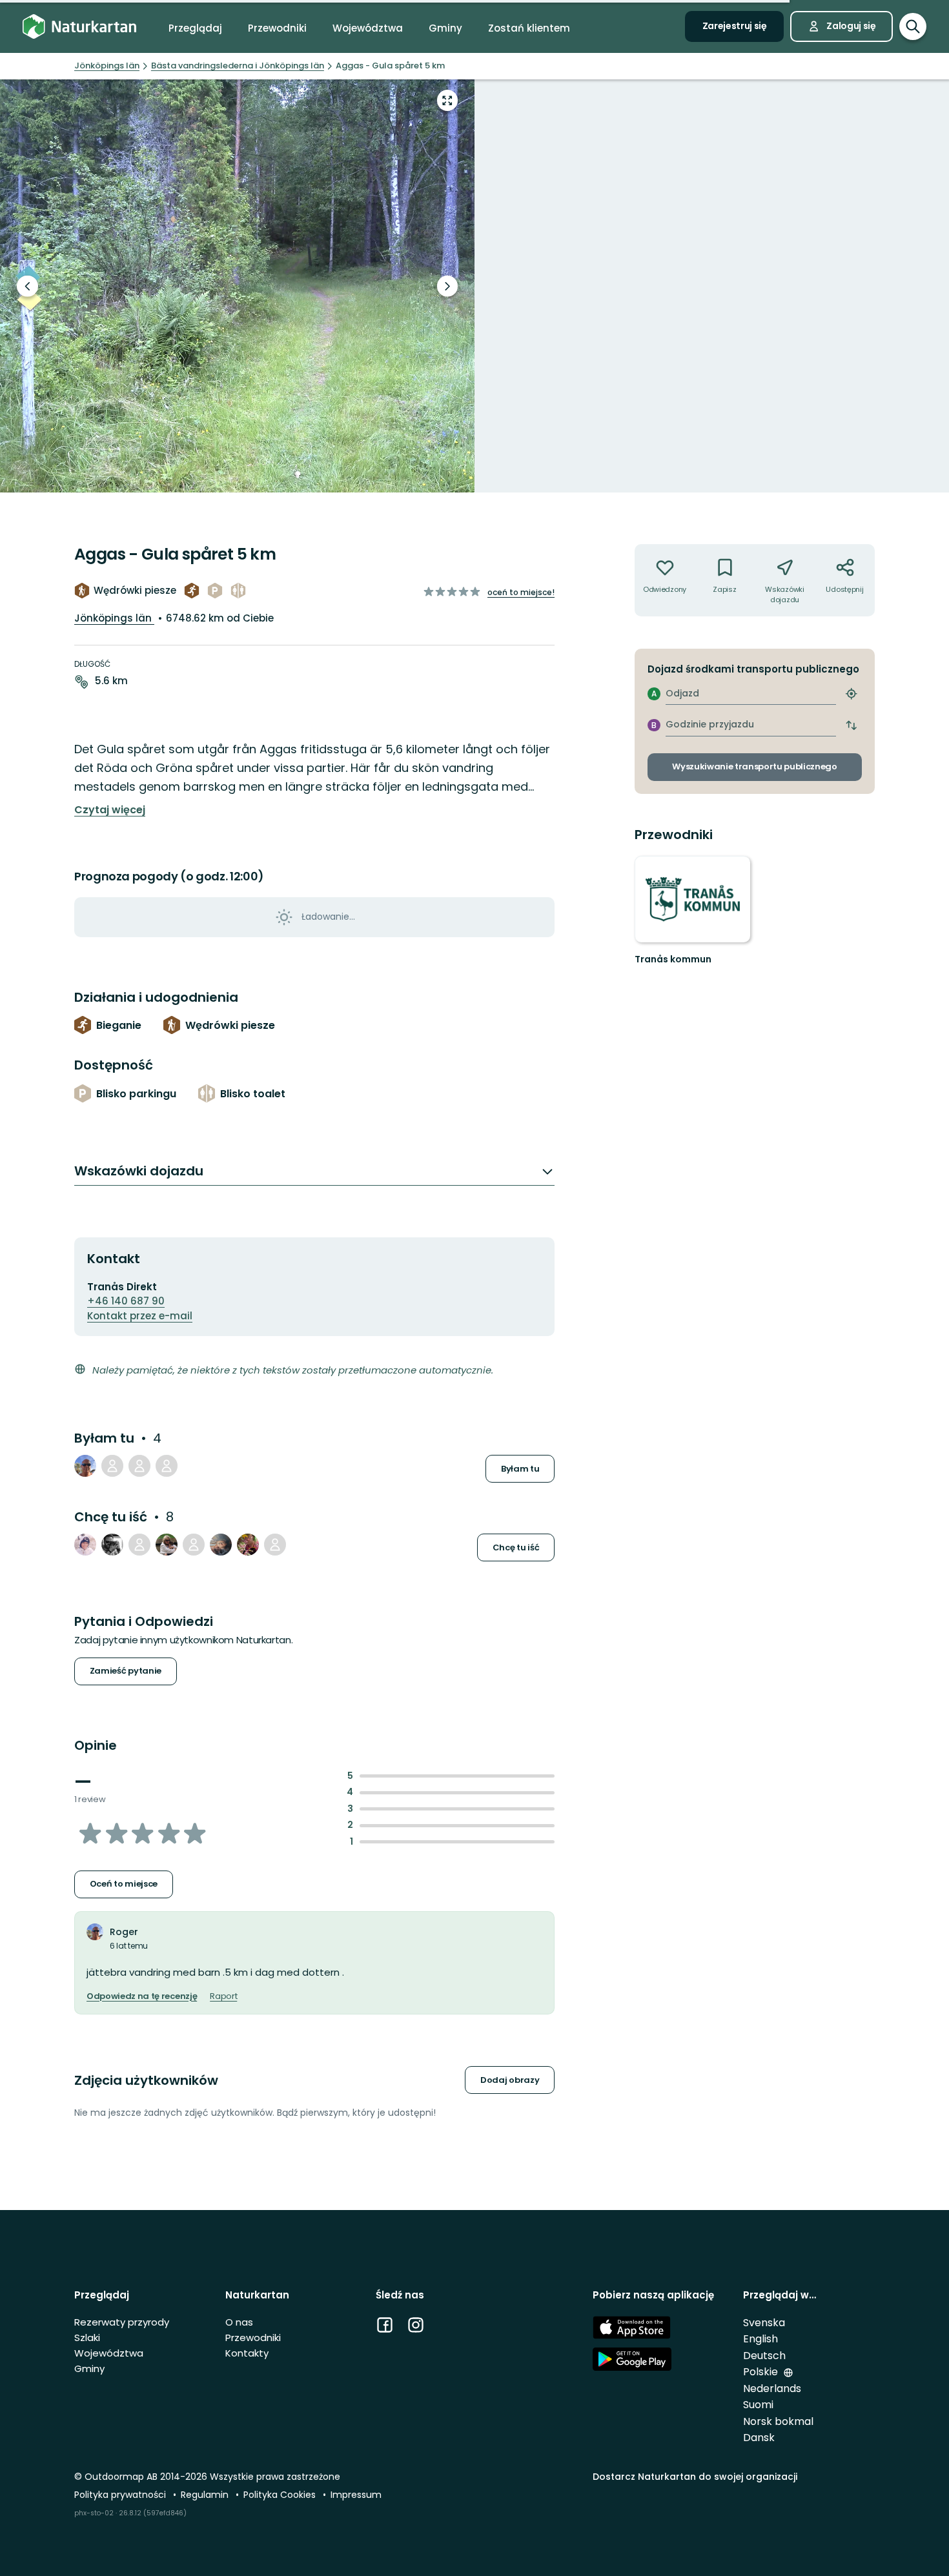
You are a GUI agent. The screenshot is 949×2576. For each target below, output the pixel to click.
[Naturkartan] (79, 27)
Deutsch (764, 2356)
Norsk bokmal (778, 2421)
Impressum (356, 2495)
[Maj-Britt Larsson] (194, 1545)
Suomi (758, 2405)
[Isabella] (167, 1466)
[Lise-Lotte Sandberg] (167, 1545)
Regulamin (206, 2495)
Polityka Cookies (281, 2495)
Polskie (762, 2372)
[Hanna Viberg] (139, 1466)
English (760, 2339)
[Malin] (85, 1545)
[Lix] (248, 1545)
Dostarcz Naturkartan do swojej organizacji (695, 2477)
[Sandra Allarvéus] (112, 1466)
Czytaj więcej (110, 810)
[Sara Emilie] (139, 1545)
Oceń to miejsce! (521, 592)
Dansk (759, 2438)
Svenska (764, 2323)
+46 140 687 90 (126, 1301)
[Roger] (85, 1466)
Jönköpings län (114, 618)
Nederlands (772, 2388)
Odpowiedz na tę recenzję (142, 1996)
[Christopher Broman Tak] (112, 1545)
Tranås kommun (673, 959)
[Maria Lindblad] (221, 1545)
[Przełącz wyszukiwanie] (913, 26)
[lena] (275, 1545)
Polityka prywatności (121, 2495)
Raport (223, 1996)
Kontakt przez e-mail (140, 1316)
